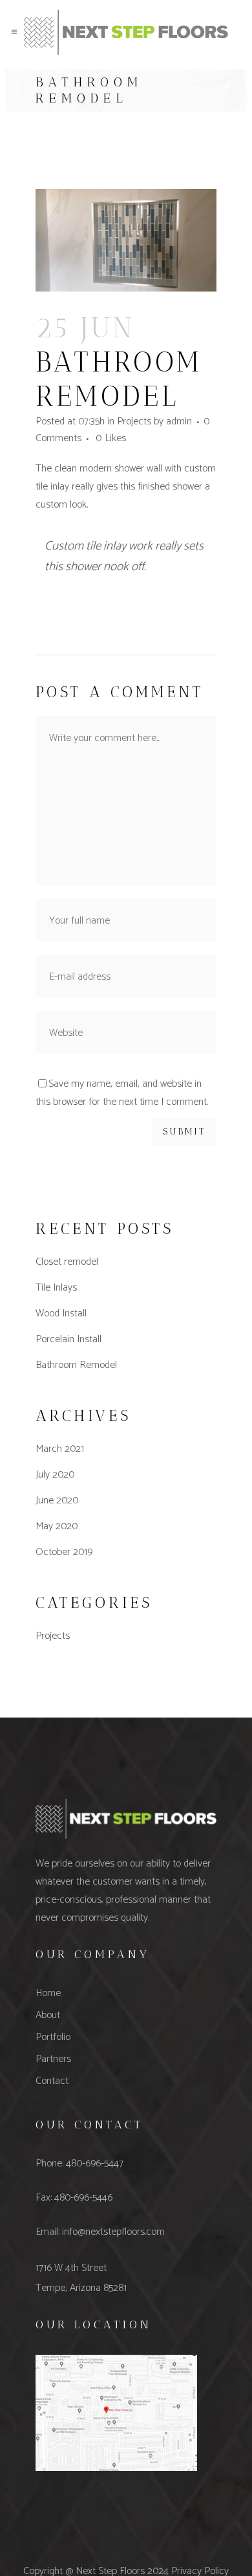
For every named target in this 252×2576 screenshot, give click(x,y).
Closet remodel (67, 1262)
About (48, 2015)
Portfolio (53, 2037)
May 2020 (57, 1526)
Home (48, 1993)
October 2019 (64, 1552)
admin (179, 421)
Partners (53, 2059)
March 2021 (60, 1449)
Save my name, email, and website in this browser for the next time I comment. (122, 1093)
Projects (134, 421)
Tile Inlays (56, 1288)
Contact (52, 2081)
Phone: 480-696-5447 (79, 2164)
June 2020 (57, 1501)
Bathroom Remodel (76, 1365)
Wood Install (61, 1313)
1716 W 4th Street (71, 2268)
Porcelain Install (68, 1339)
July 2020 (55, 1475)
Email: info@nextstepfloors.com (100, 2232)
